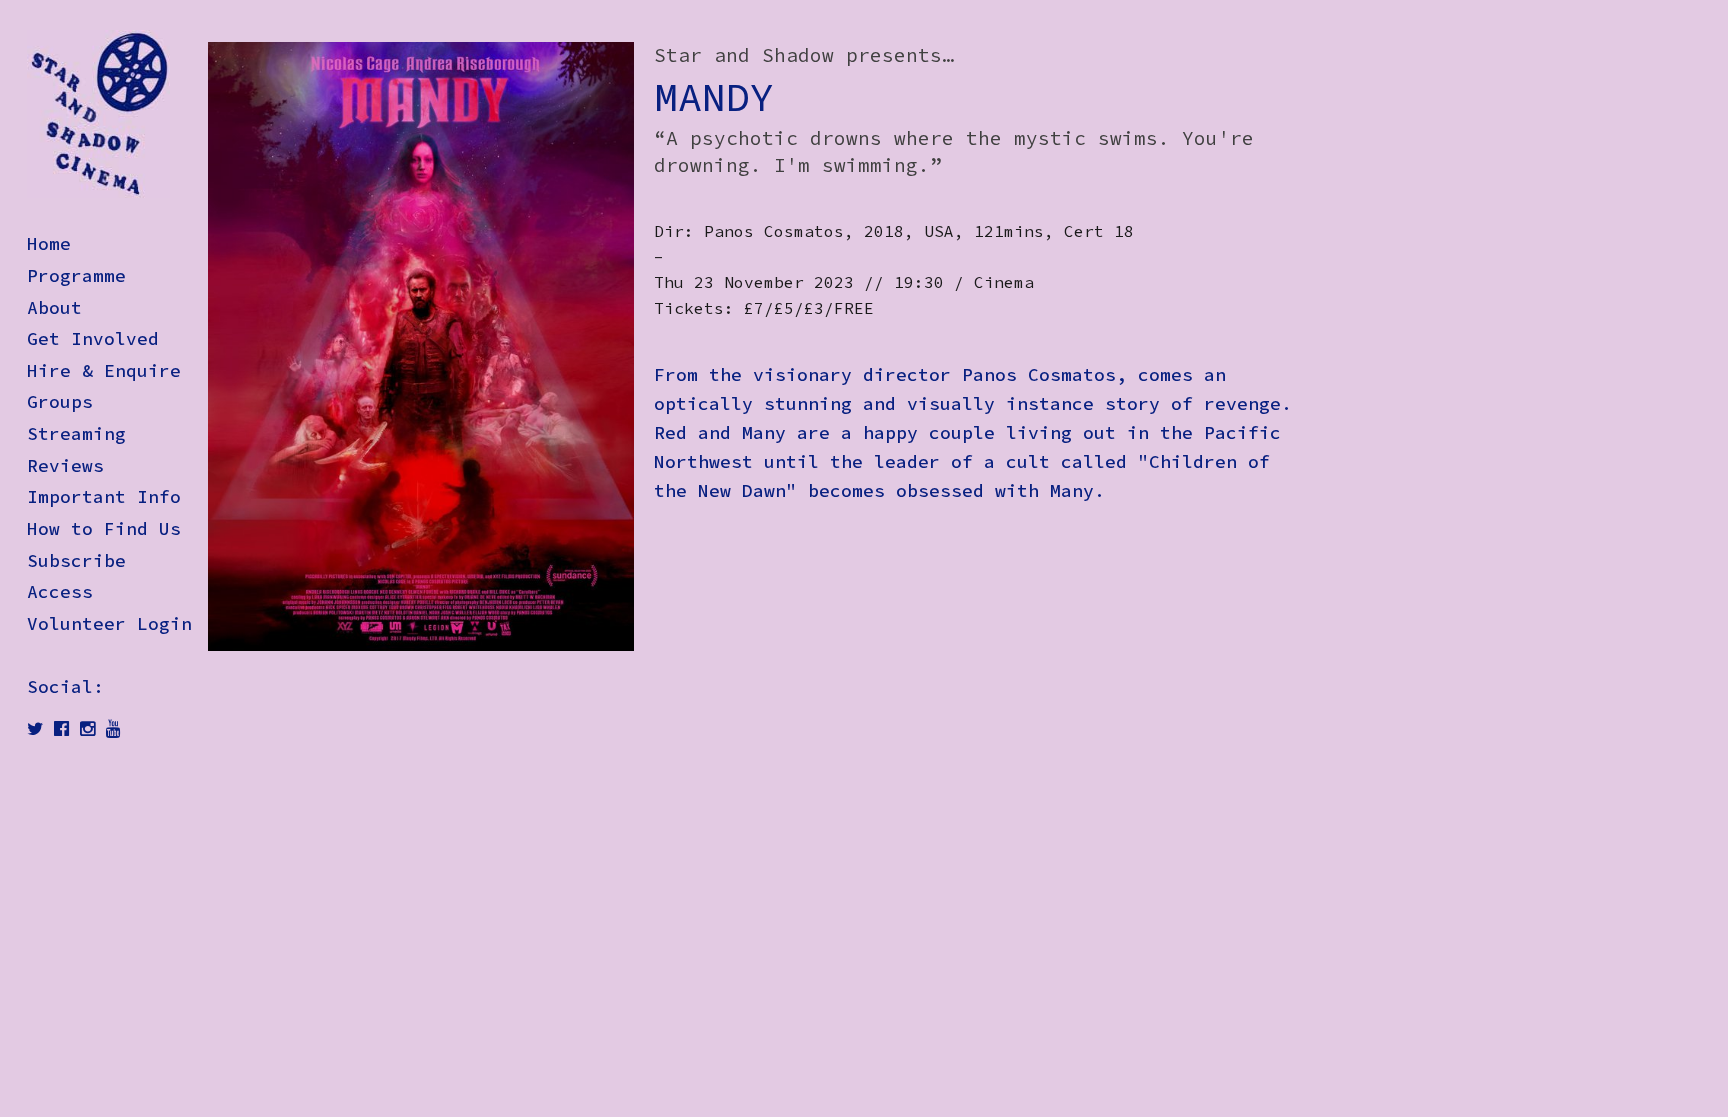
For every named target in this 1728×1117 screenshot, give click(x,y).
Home (49, 244)
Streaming (76, 434)
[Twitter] (35, 729)
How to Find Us (104, 529)
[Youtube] (113, 729)
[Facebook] (61, 729)
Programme (76, 276)
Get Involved (93, 339)
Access (60, 592)
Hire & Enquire (104, 371)
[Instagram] (87, 729)
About (54, 308)
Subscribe (76, 561)
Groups (60, 402)
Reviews (65, 466)
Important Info (104, 497)
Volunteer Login (109, 624)
